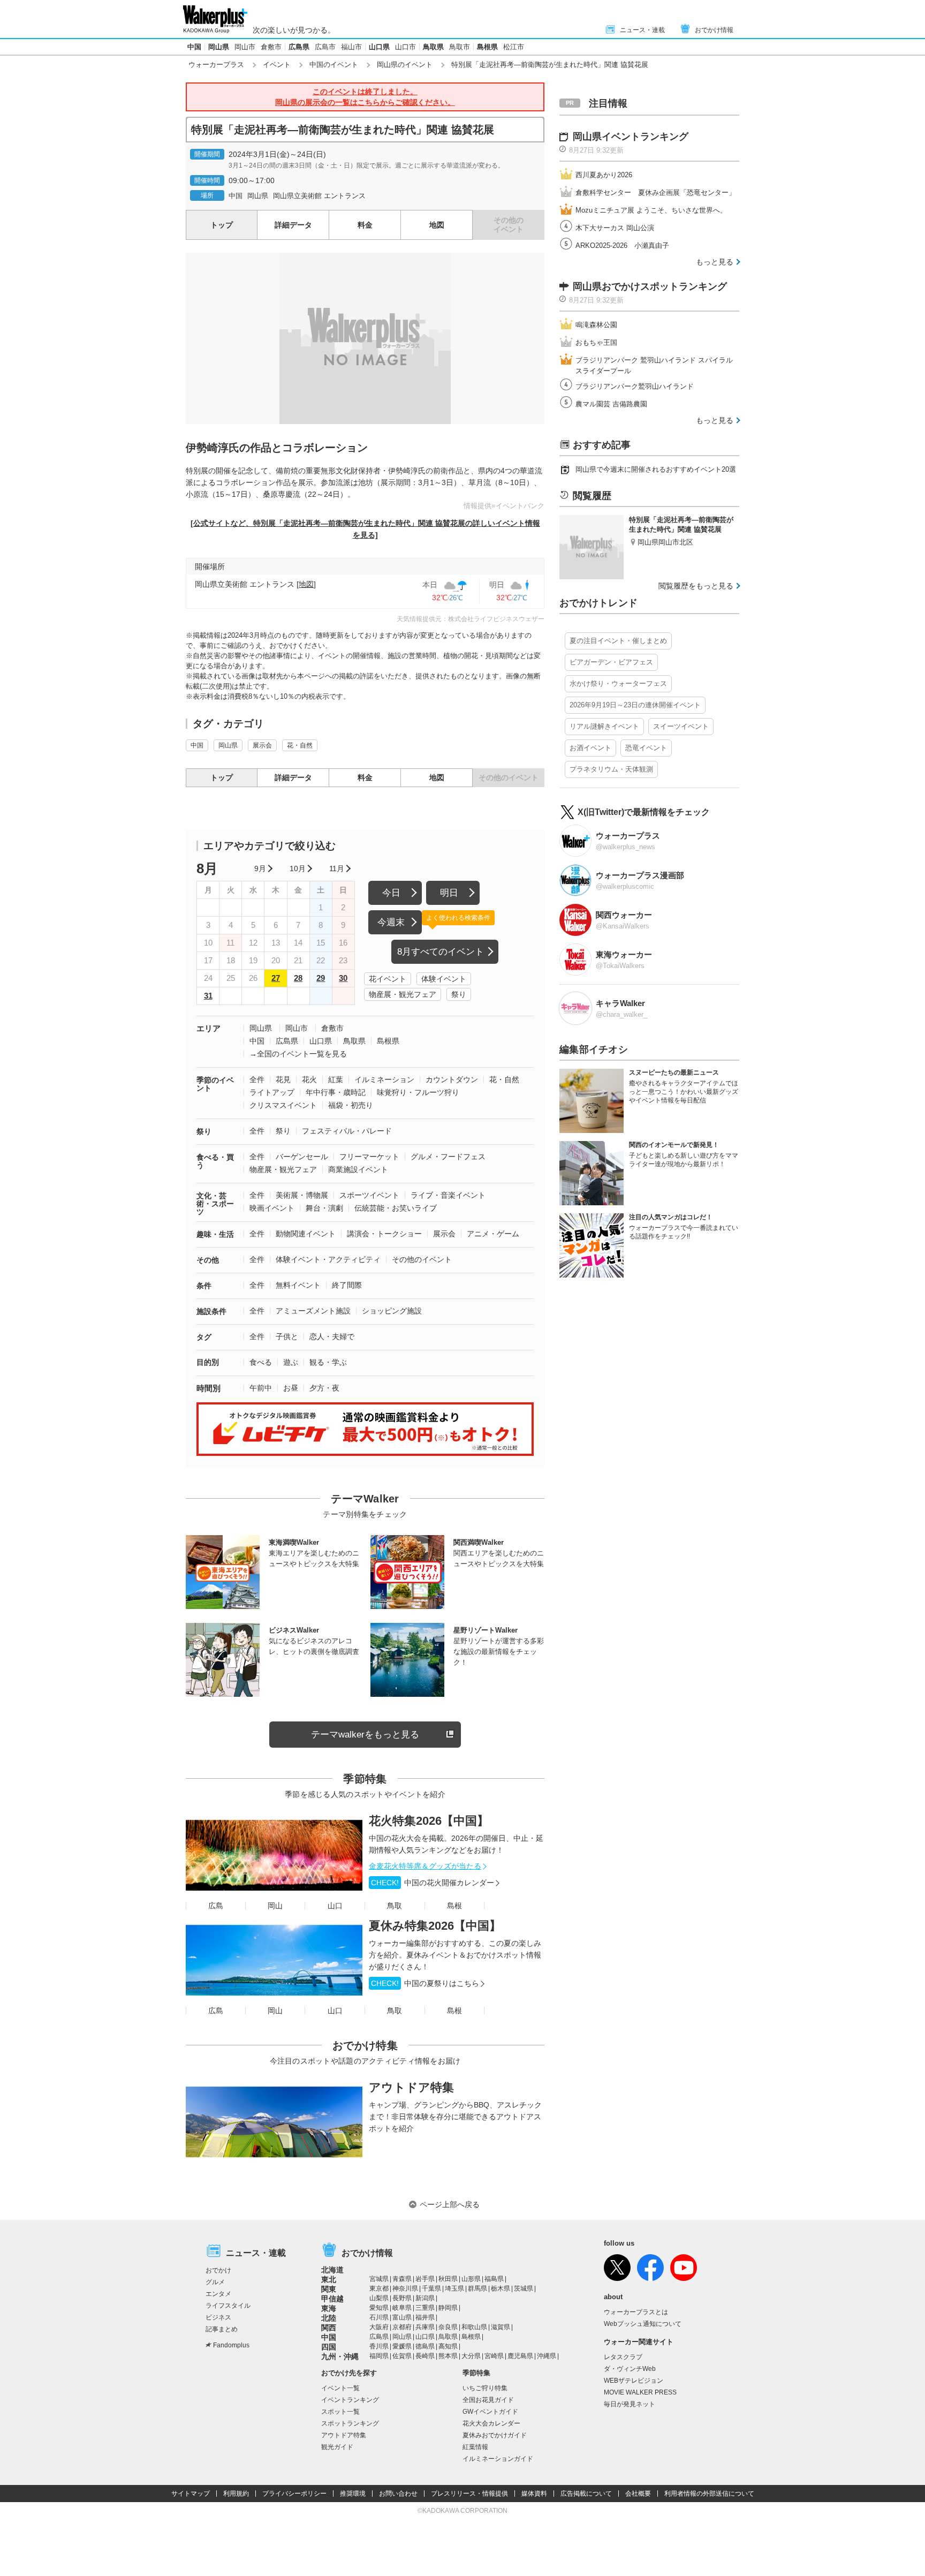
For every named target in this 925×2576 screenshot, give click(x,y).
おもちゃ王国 (596, 342)
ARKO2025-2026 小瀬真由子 (622, 245)
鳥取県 (433, 47)
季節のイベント (215, 1084)
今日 (391, 893)
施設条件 (211, 1311)
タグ (204, 1337)
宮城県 (379, 2279)
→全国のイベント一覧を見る (298, 1054)
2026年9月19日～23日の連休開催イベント (635, 705)
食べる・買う (215, 1161)
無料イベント (298, 1285)
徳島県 (425, 2346)
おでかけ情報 (714, 30)
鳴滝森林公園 (596, 325)
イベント (277, 65)
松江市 (514, 47)
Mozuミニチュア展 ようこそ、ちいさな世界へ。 (651, 210)
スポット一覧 (340, 2412)
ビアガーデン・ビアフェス (611, 662)
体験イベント (444, 979)
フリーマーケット (369, 1157)
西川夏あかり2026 (604, 175)
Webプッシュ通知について (643, 2324)
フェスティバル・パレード (347, 1131)
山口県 (379, 47)
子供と (287, 1336)
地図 (437, 225)
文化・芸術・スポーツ (215, 1204)
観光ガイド (337, 2447)
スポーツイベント (369, 1195)
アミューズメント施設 (313, 1311)
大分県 (471, 2356)
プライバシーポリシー (294, 2494)
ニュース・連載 (642, 30)
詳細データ (293, 225)
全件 (257, 1079)
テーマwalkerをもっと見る (365, 1735)
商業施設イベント (358, 1169)
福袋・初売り (351, 1105)
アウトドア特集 (411, 2087)
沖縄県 (547, 2356)
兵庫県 (425, 2327)
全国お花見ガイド (488, 2400)
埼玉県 (454, 2288)
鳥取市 (460, 47)
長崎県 (425, 2356)
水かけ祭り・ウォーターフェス (618, 683)
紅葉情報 (475, 2447)
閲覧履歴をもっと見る (696, 586)
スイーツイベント (681, 726)
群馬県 (477, 2288)
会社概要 (638, 2494)
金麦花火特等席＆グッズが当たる (425, 1866)
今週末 (391, 922)
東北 (329, 2279)
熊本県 (448, 2356)
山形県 (471, 2279)
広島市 (325, 47)
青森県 (402, 2279)
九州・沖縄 (340, 2356)
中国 (194, 47)
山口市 (405, 47)
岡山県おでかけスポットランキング (650, 286)
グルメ (215, 2282)
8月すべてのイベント (441, 952)
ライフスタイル (228, 2306)
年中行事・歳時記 (336, 1092)
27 (276, 978)
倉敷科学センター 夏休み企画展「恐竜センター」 (655, 192)
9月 (260, 868)
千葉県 (431, 2288)
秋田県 (448, 2279)
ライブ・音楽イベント (448, 1195)
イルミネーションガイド (498, 2459)
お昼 (291, 1388)
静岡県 (448, 2308)
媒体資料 (534, 2494)
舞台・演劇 (324, 1208)
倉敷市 (271, 47)
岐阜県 (402, 2308)
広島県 (299, 47)
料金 (365, 225)
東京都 (379, 2288)
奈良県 (448, 2327)
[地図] (306, 584)
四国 (329, 2347)
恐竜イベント (646, 748)
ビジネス (218, 2317)
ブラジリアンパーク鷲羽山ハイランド (635, 386)
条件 (204, 1286)
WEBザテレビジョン (634, 2381)
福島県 (494, 2279)
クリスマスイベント (283, 1105)
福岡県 (379, 2356)
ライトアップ (272, 1092)
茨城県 (524, 2288)
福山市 (351, 47)
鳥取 (395, 1906)
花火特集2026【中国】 (429, 1821)
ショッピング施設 (392, 1311)
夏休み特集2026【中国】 (435, 1926)
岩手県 (425, 2279)
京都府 (402, 2327)
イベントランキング (350, 2400)
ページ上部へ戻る (450, 2204)
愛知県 (379, 2308)
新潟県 (425, 2298)
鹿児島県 (520, 2356)
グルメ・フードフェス (448, 1157)
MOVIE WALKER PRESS (640, 2392)
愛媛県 (402, 2346)
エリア (208, 1028)
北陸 (329, 2318)
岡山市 (245, 47)
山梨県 (379, 2298)
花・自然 (300, 745)
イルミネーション (384, 1079)
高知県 (448, 2346)
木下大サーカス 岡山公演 (615, 228)
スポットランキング (350, 2423)
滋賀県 (501, 2327)
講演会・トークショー (384, 1234)
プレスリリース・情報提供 (469, 2494)
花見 (283, 1079)
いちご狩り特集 (485, 2388)
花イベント (388, 979)
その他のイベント (422, 1259)
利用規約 (236, 2494)
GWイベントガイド (490, 2412)
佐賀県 (402, 2356)
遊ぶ (291, 1362)
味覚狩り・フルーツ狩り (418, 1092)
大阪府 (379, 2327)
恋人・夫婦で (332, 1336)
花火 (309, 1079)
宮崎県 (494, 2356)
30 (343, 978)
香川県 (379, 2346)
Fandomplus (231, 2345)
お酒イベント (590, 748)
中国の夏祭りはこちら (425, 1983)
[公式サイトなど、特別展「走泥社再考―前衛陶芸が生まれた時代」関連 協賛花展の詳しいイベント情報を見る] (365, 529)
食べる (261, 1362)
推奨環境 (353, 2494)
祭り (459, 994)
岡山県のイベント (405, 65)
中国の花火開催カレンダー (433, 1883)
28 (298, 978)
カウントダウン (452, 1079)
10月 (298, 868)
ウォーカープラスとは (636, 2312)
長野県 (402, 2298)
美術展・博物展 (302, 1195)
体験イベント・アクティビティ (328, 1259)
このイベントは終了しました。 (365, 97)
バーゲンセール (302, 1157)
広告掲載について (586, 2494)
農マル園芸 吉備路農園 (611, 404)
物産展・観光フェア (403, 994)
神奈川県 (405, 2288)
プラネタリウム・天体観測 (611, 769)
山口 (335, 1906)
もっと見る (715, 262)
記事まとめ (222, 2329)
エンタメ (218, 2294)
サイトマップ (191, 2494)
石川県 (379, 2317)
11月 (337, 868)
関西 (329, 2328)
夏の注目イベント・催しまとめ (618, 641)
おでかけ (218, 2270)
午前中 (261, 1388)
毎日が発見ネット (630, 2404)
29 (321, 978)
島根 (454, 1906)
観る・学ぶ (328, 1362)
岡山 (275, 1906)
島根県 (487, 47)
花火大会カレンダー (491, 2423)
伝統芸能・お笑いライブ (396, 1208)
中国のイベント (334, 65)
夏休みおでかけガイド (495, 2435)
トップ (222, 225)
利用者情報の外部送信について (709, 2494)
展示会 (262, 745)
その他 (208, 1260)
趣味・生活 (215, 1234)
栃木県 (501, 2288)
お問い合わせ (398, 2494)
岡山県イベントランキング (631, 137)
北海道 (332, 2270)
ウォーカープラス (216, 65)
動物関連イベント (306, 1234)
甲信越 (332, 2299)
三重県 (425, 2308)
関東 (329, 2289)
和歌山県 (474, 2327)
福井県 (425, 2317)
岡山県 (219, 47)
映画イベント (272, 1208)
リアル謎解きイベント (604, 726)
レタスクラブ (623, 2357)
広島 (216, 1906)
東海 (329, 2308)
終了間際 (347, 1285)
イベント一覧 (340, 2388)
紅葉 (336, 1079)
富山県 (402, 2317)
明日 (449, 893)
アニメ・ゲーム (493, 1234)
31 (208, 996)
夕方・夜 (324, 1388)
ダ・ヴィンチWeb (630, 2369)
